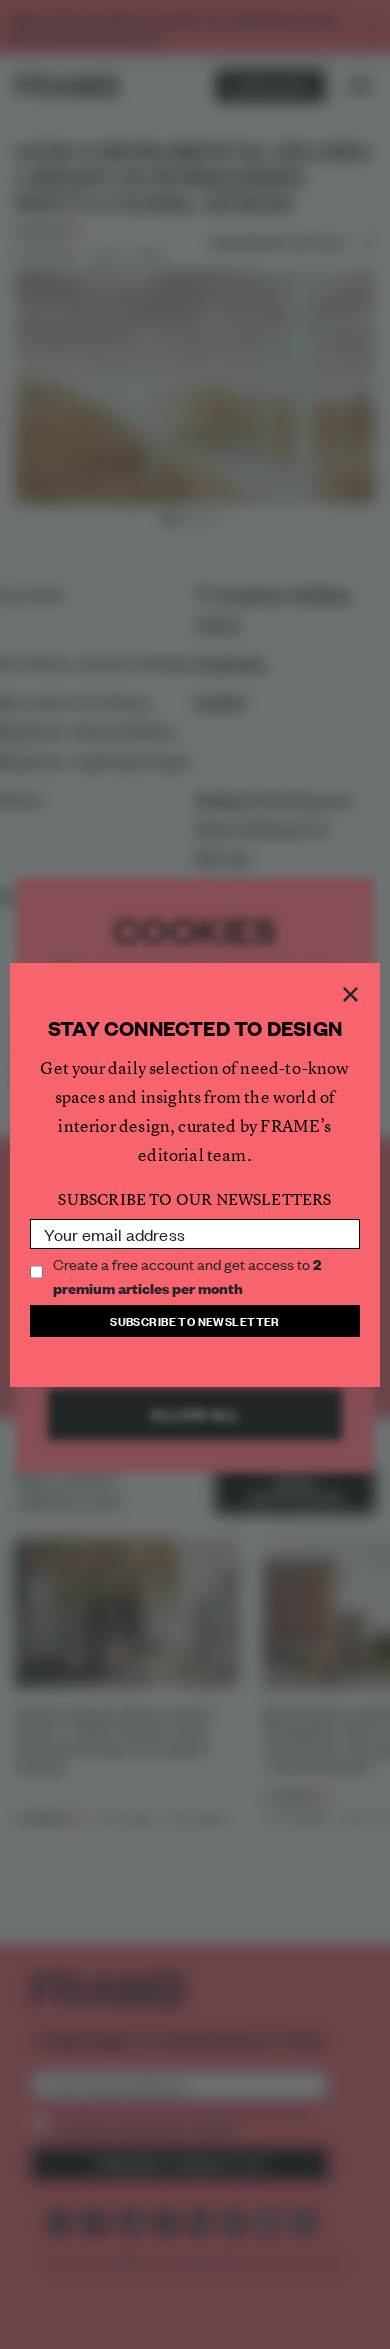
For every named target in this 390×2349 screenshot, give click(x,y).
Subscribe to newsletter (195, 1320)
